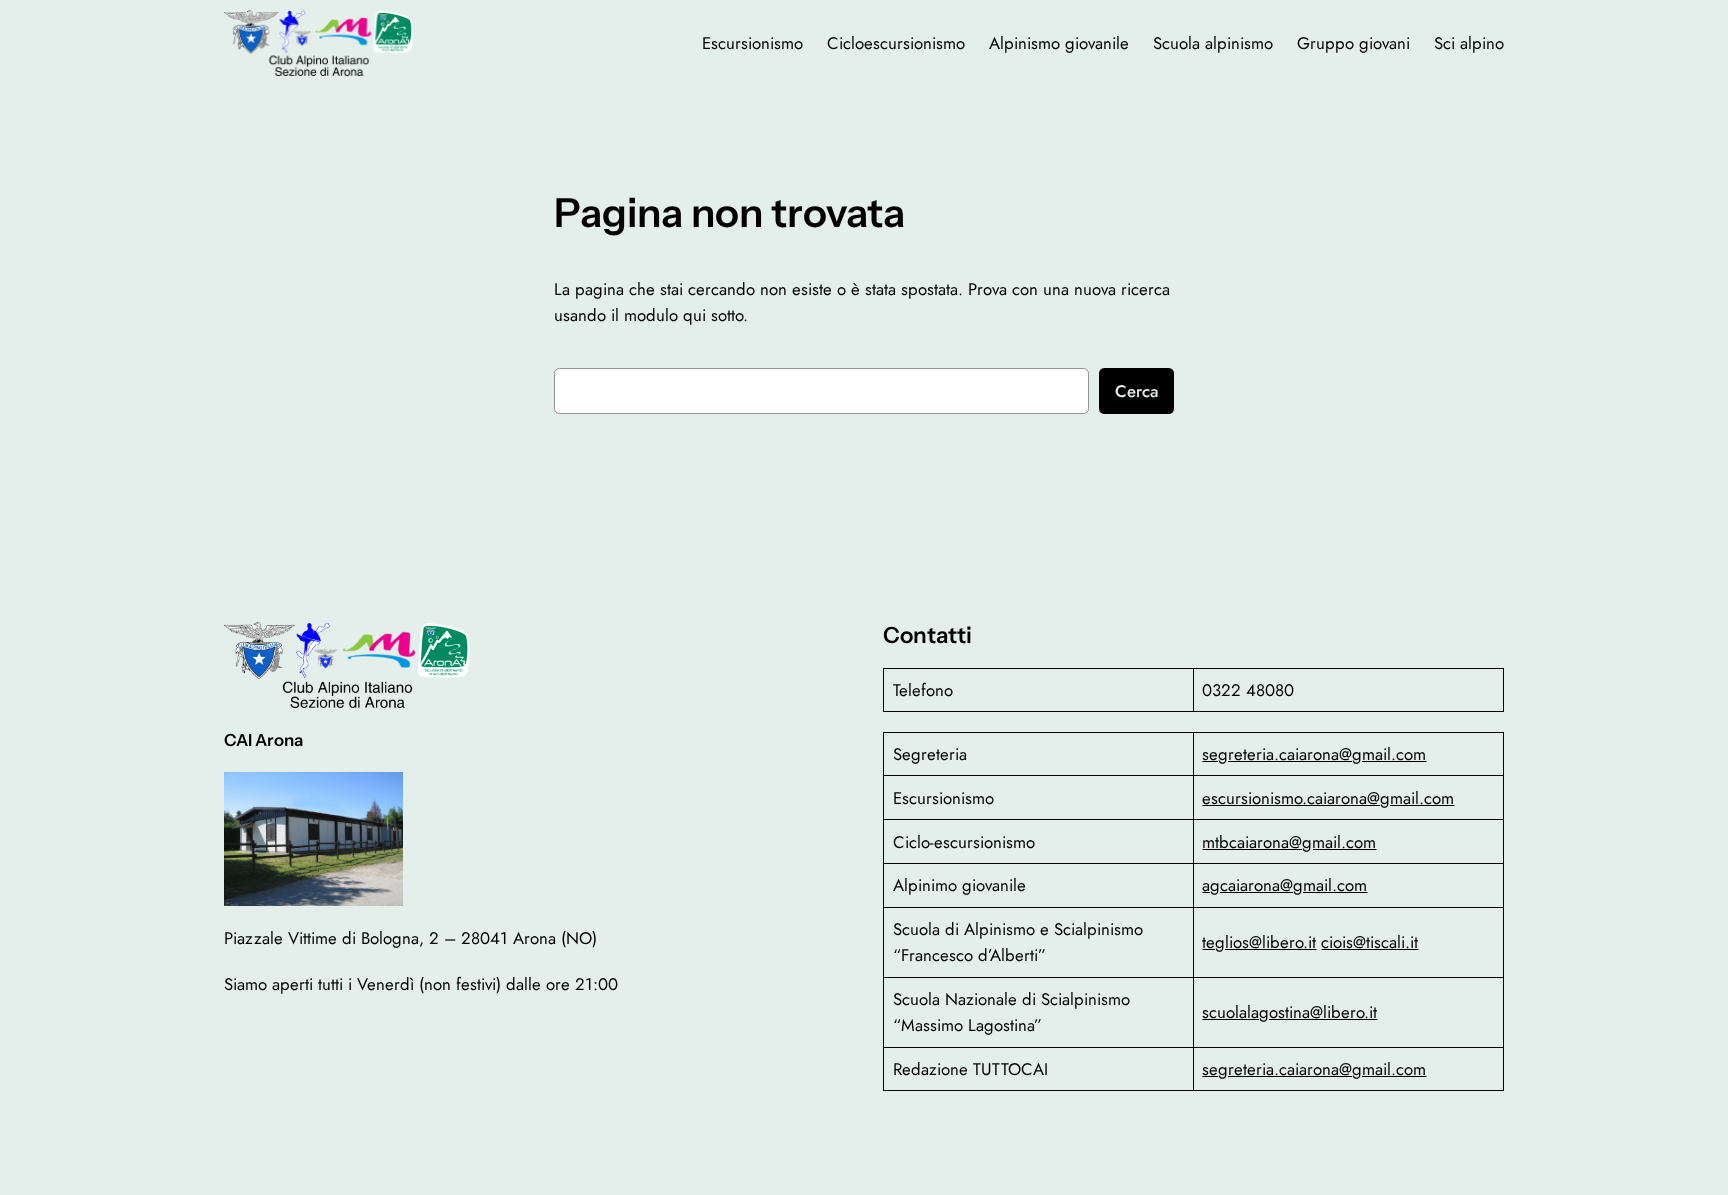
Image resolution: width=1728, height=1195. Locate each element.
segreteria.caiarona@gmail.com (1314, 754)
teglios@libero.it (1259, 942)
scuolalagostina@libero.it (1289, 1012)
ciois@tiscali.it (1369, 942)
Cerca (1136, 391)
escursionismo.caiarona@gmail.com (1328, 798)
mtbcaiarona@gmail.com (1289, 842)
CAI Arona (263, 740)
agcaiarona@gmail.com (1284, 885)
